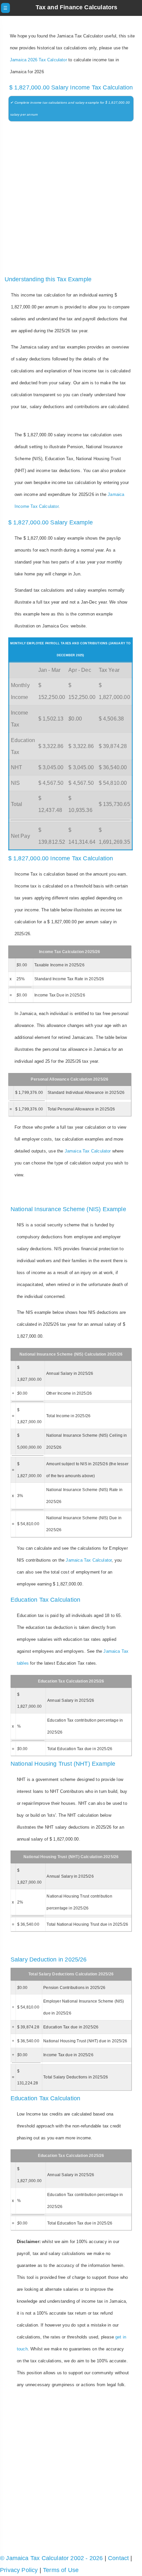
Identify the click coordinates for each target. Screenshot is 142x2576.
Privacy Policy (19, 2570)
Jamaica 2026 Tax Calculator (38, 60)
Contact (118, 2558)
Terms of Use (61, 2570)
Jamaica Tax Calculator (88, 1151)
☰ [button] (5, 8)
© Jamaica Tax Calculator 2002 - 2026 (51, 2558)
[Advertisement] (71, 200)
